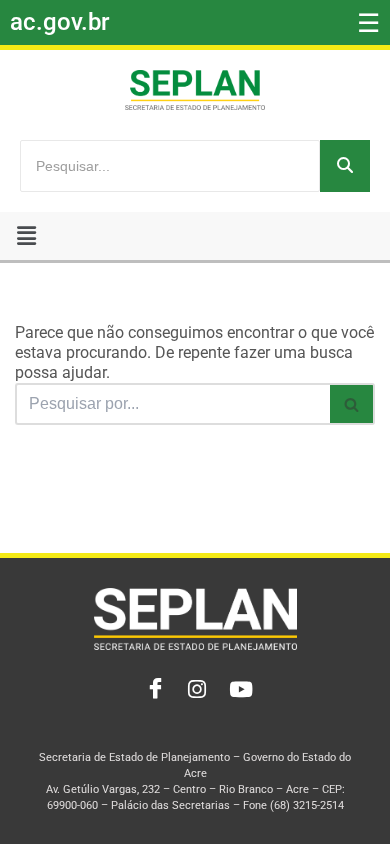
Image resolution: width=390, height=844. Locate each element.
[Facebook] (151, 690)
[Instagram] (195, 690)
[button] (26, 236)
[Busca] (352, 404)
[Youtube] (239, 690)
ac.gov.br (59, 22)
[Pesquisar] (345, 166)
